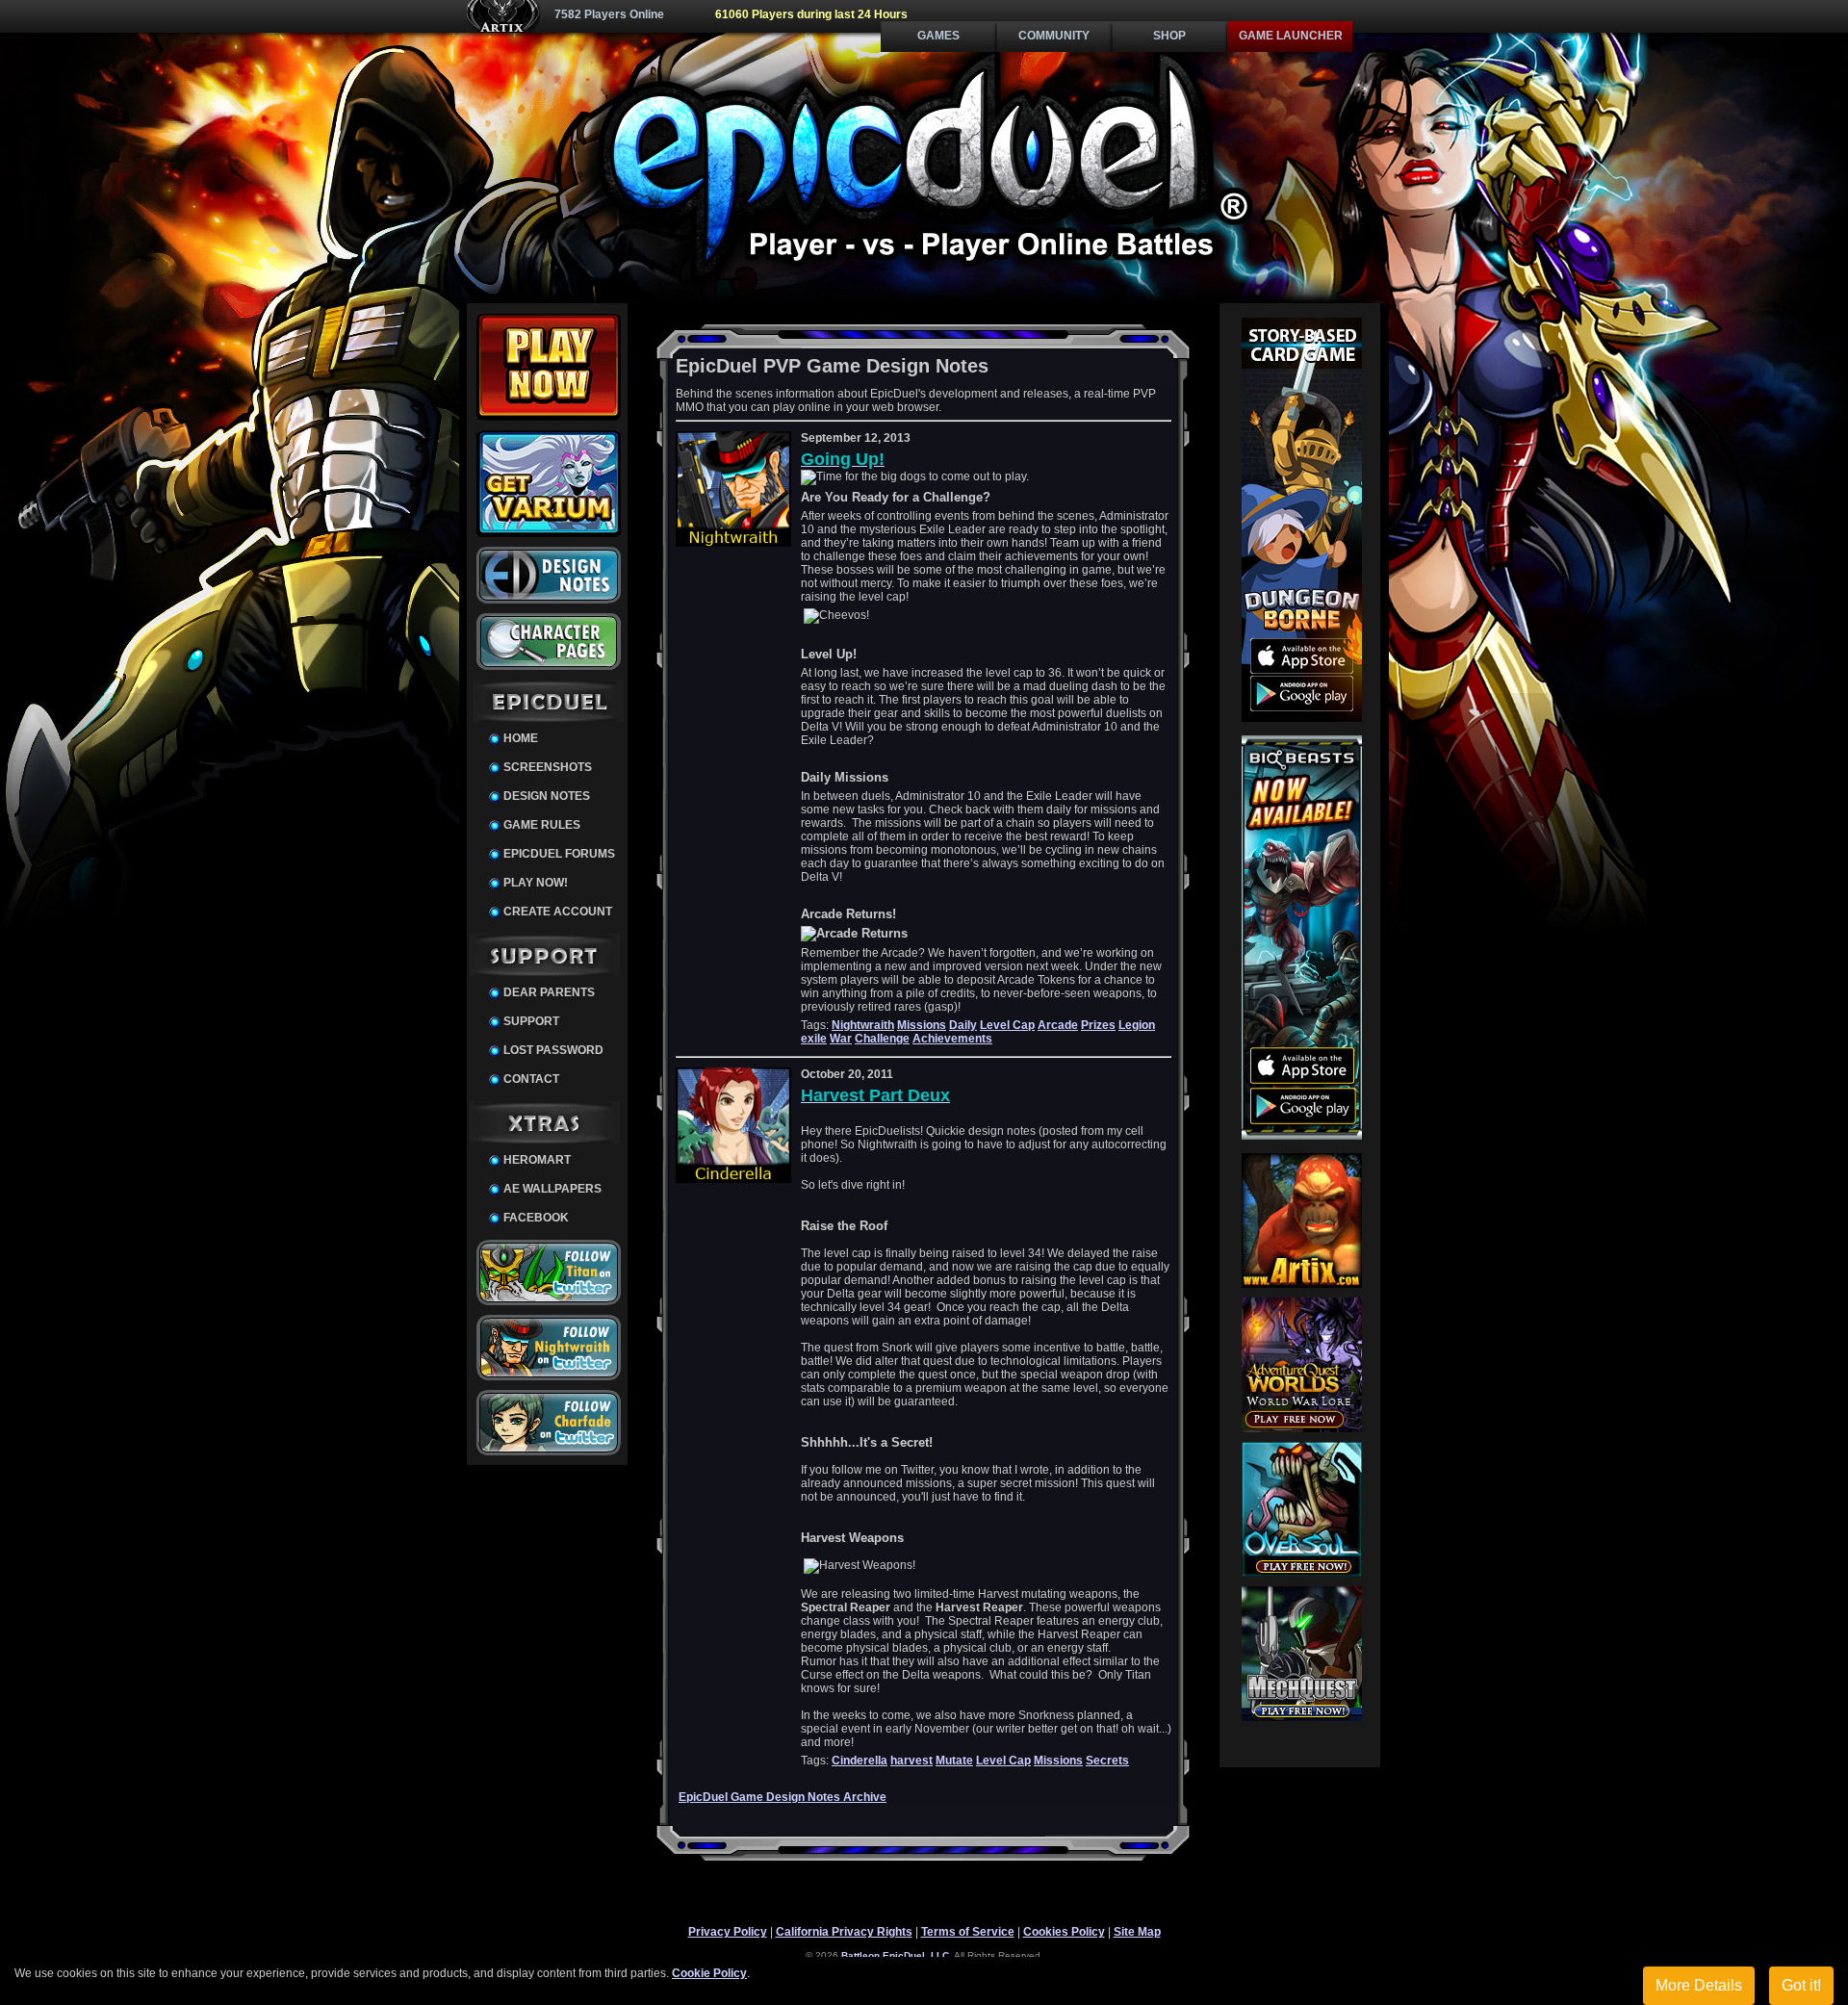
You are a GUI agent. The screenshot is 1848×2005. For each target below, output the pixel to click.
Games (938, 36)
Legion (1137, 1025)
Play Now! (536, 883)
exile (814, 1039)
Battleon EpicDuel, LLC (895, 1955)
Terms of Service (968, 1932)
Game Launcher (1291, 36)
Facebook (536, 1218)
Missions (922, 1025)
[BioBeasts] (1302, 1136)
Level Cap (1007, 1025)
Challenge (882, 1039)
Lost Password (553, 1050)
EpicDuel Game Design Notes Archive (783, 1797)
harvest (911, 1761)
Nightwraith (863, 1025)
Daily (963, 1025)
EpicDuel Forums (559, 854)
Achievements (952, 1039)
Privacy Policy (728, 1932)
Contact (531, 1079)
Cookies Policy (1064, 1932)
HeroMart (537, 1160)
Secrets (1107, 1761)
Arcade (1058, 1025)
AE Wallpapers (552, 1189)
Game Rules (542, 825)
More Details (1699, 1985)
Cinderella (860, 1761)
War (841, 1039)
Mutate (954, 1761)
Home (521, 738)
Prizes (1098, 1025)
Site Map (1137, 1932)
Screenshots (548, 767)
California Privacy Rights (844, 1932)
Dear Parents (549, 992)
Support (531, 1021)
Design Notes (547, 796)
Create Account (558, 912)
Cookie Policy (709, 1973)
